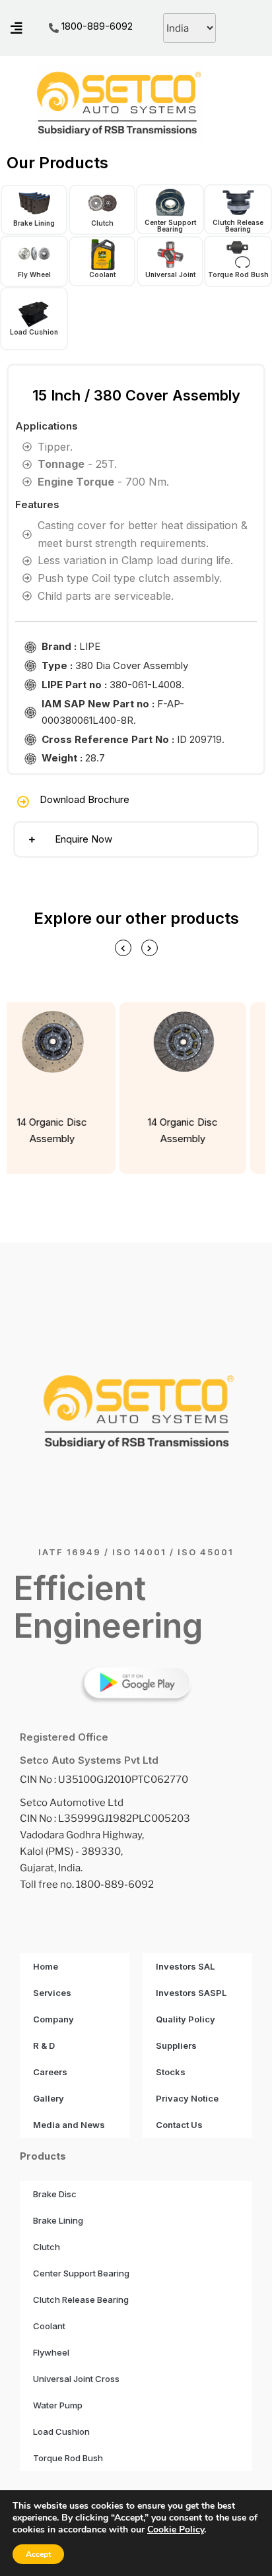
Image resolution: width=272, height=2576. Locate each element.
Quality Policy (186, 2019)
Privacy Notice (187, 2098)
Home (46, 1966)
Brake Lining (34, 223)
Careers (50, 2072)
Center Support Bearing (170, 226)
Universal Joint (170, 274)
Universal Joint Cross (76, 2379)
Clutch (102, 223)
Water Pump (58, 2405)
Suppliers (176, 2045)
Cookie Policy (176, 2529)
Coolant (102, 274)
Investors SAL (185, 1966)
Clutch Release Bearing (238, 226)
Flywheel (51, 2352)
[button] (136, 839)
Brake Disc (55, 2194)
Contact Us (179, 2125)
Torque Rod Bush (238, 274)
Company (53, 2019)
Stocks (171, 2072)
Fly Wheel (34, 274)
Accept (38, 2554)
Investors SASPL (191, 1993)
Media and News (69, 2125)
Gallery (49, 2098)
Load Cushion (34, 332)
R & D (44, 2045)
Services (52, 1993)
